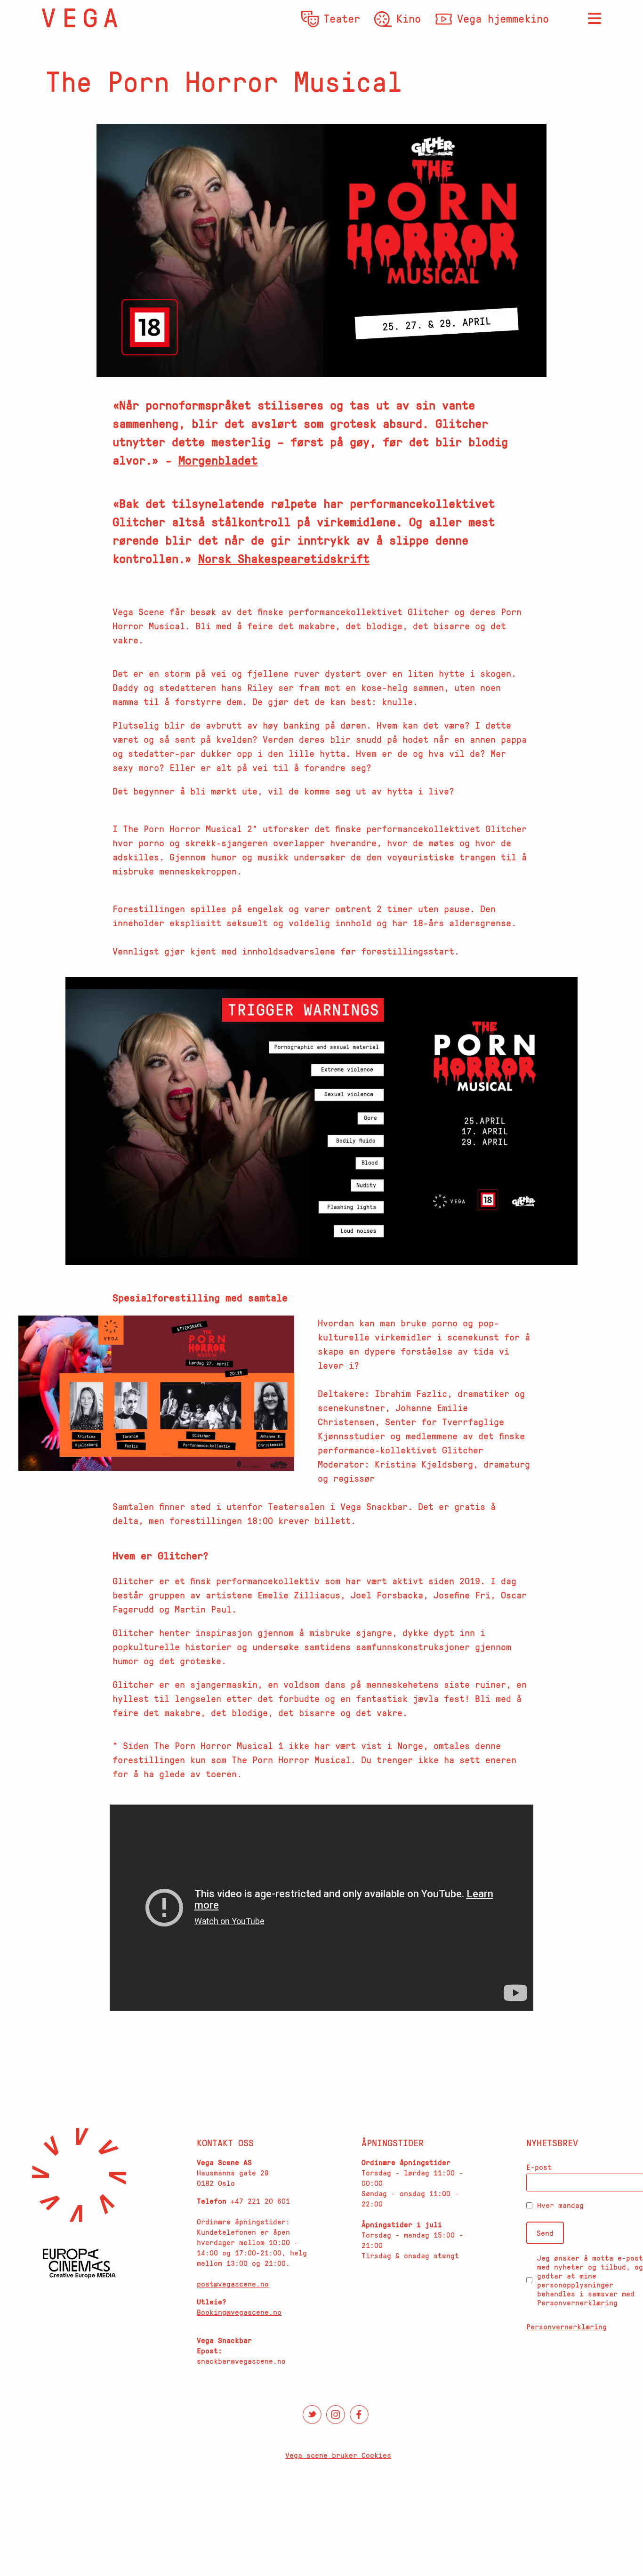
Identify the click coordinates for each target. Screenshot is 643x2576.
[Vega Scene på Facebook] (359, 2415)
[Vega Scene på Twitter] (312, 2415)
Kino (409, 18)
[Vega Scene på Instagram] (336, 2415)
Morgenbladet (218, 460)
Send (545, 2233)
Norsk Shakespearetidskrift (284, 558)
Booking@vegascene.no (239, 2312)
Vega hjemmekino (503, 18)
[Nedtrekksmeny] (595, 19)
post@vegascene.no (233, 2284)
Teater (342, 18)
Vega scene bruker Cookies (338, 2455)
